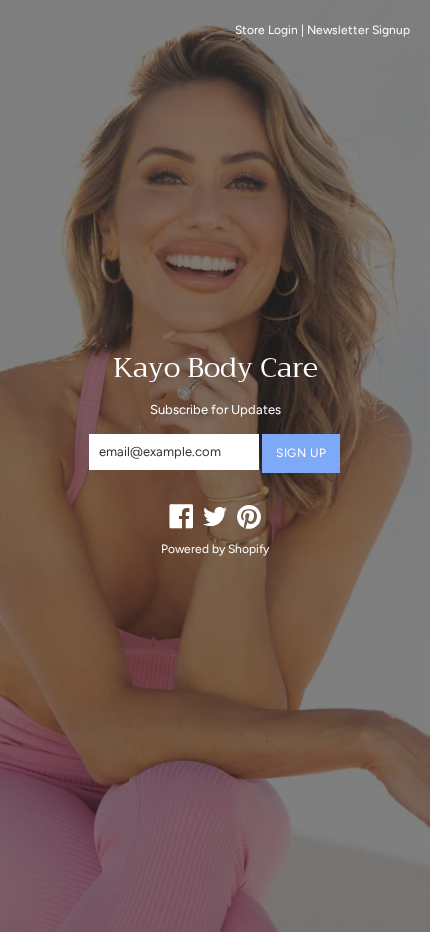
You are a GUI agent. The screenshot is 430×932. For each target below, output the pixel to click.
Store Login (266, 30)
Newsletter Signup (358, 30)
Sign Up (301, 453)
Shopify (248, 549)
